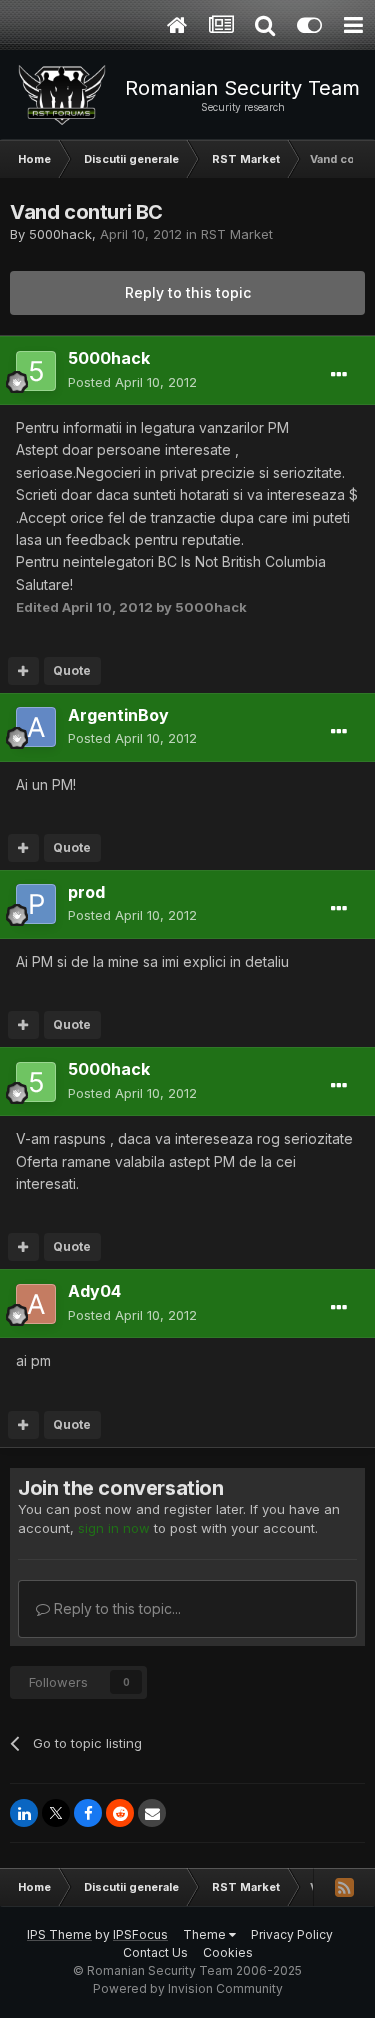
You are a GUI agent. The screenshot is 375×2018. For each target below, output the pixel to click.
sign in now (114, 1528)
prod (86, 892)
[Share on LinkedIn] (24, 1813)
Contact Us (155, 1952)
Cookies (228, 1952)
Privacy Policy (292, 1934)
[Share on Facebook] (88, 1813)
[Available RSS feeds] (344, 1887)
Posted (132, 382)
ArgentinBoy (118, 715)
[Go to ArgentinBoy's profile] (36, 727)
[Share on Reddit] (120, 1813)
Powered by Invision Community (188, 1988)
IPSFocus (140, 1934)
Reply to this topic (188, 292)
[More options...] (339, 375)
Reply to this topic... (115, 1608)
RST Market (237, 234)
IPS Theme (59, 1934)
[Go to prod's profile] (36, 904)
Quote (72, 670)
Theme (206, 1934)
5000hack (60, 234)
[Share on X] (56, 1813)
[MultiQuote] (23, 671)
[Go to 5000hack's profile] (36, 371)
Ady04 (94, 1291)
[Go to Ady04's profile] (36, 1304)
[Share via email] (152, 1813)
